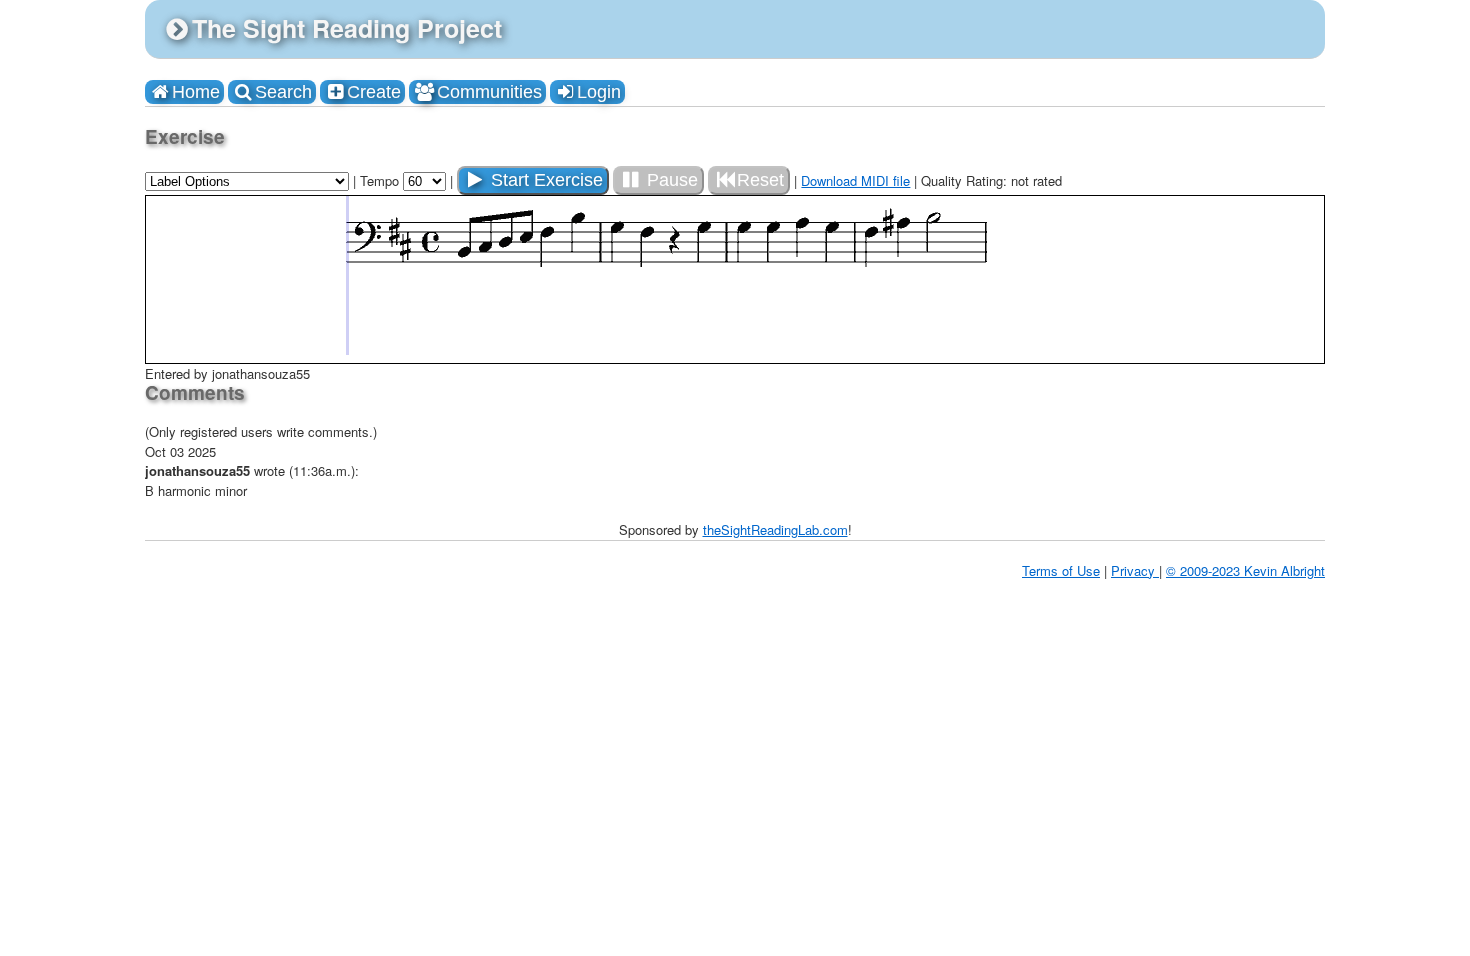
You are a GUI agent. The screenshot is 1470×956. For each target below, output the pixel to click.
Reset (760, 180)
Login (599, 92)
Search (283, 92)
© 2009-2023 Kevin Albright (1245, 570)
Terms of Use (1061, 570)
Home (196, 92)
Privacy (1135, 570)
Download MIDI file (855, 180)
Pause (670, 180)
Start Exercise (544, 180)
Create (374, 92)
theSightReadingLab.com (775, 529)
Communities (489, 92)
